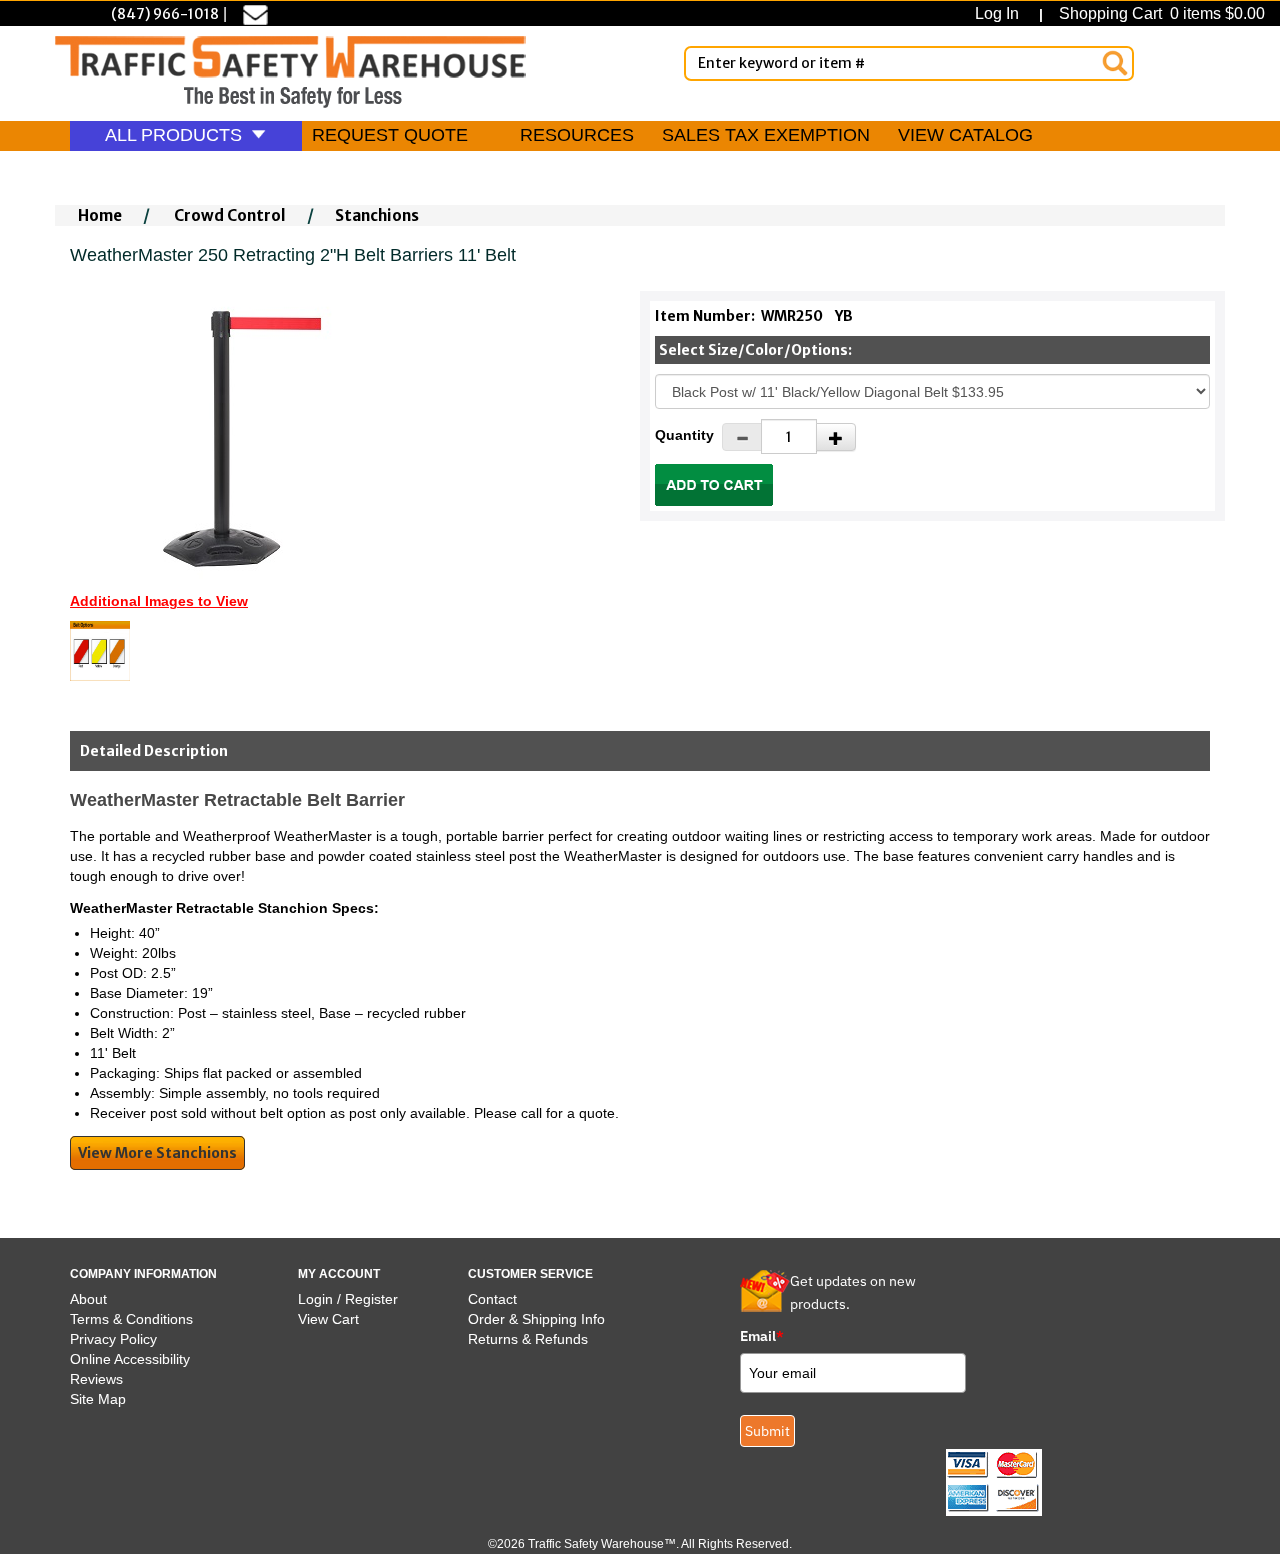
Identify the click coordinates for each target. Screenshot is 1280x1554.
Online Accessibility (130, 1359)
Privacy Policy (113, 1339)
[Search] (1115, 63)
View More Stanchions (157, 1153)
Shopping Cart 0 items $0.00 (1160, 13)
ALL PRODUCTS (176, 135)
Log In (1001, 13)
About (88, 1299)
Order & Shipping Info (536, 1319)
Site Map (98, 1399)
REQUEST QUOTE (390, 135)
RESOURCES (577, 135)
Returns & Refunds (528, 1339)
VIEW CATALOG (965, 135)
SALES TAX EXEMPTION (766, 135)
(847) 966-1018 (165, 14)
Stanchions (377, 215)
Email (762, 1336)
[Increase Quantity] (836, 437)
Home (100, 215)
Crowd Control (230, 215)
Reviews (96, 1379)
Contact (492, 1299)
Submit (767, 1431)
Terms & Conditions (131, 1319)
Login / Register (348, 1299)
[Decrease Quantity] (742, 437)
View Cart (328, 1319)
